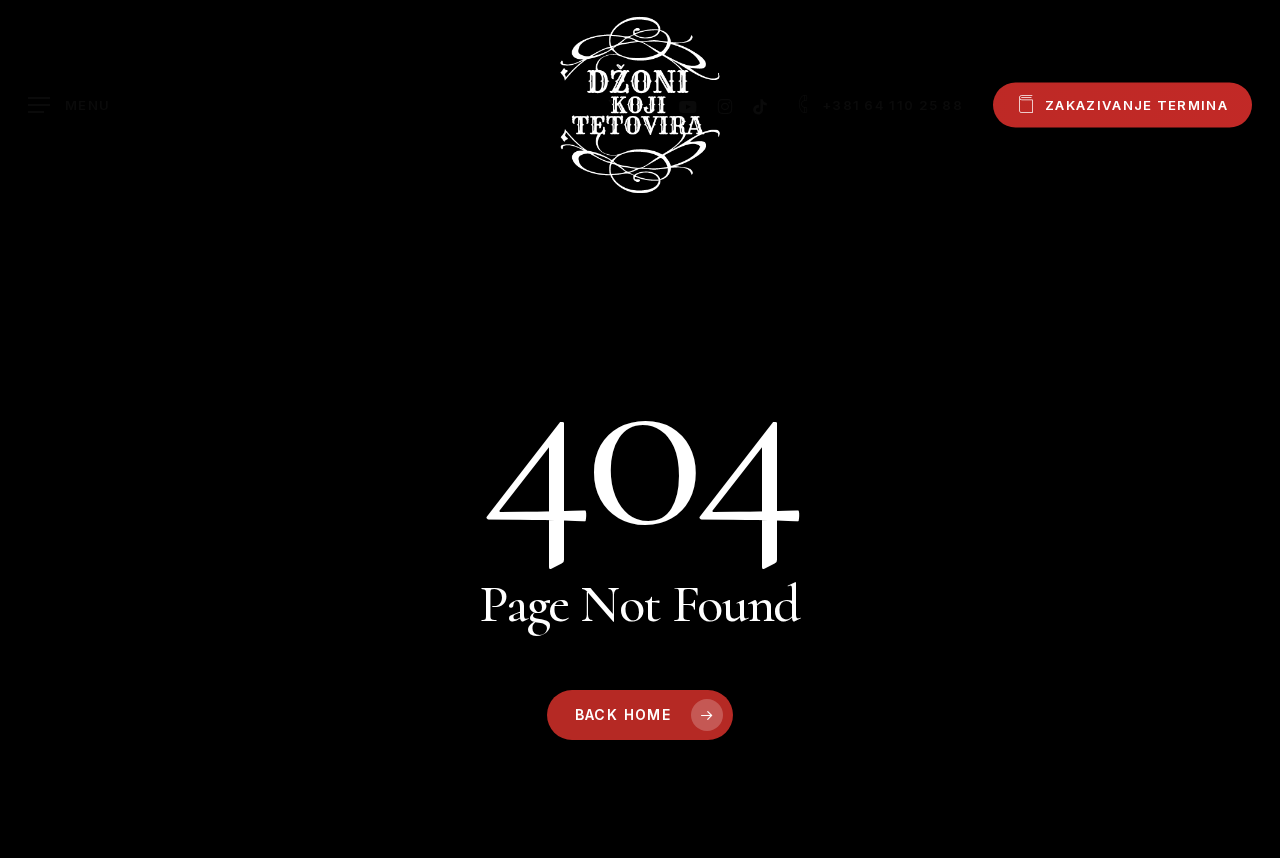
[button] (69, 105)
